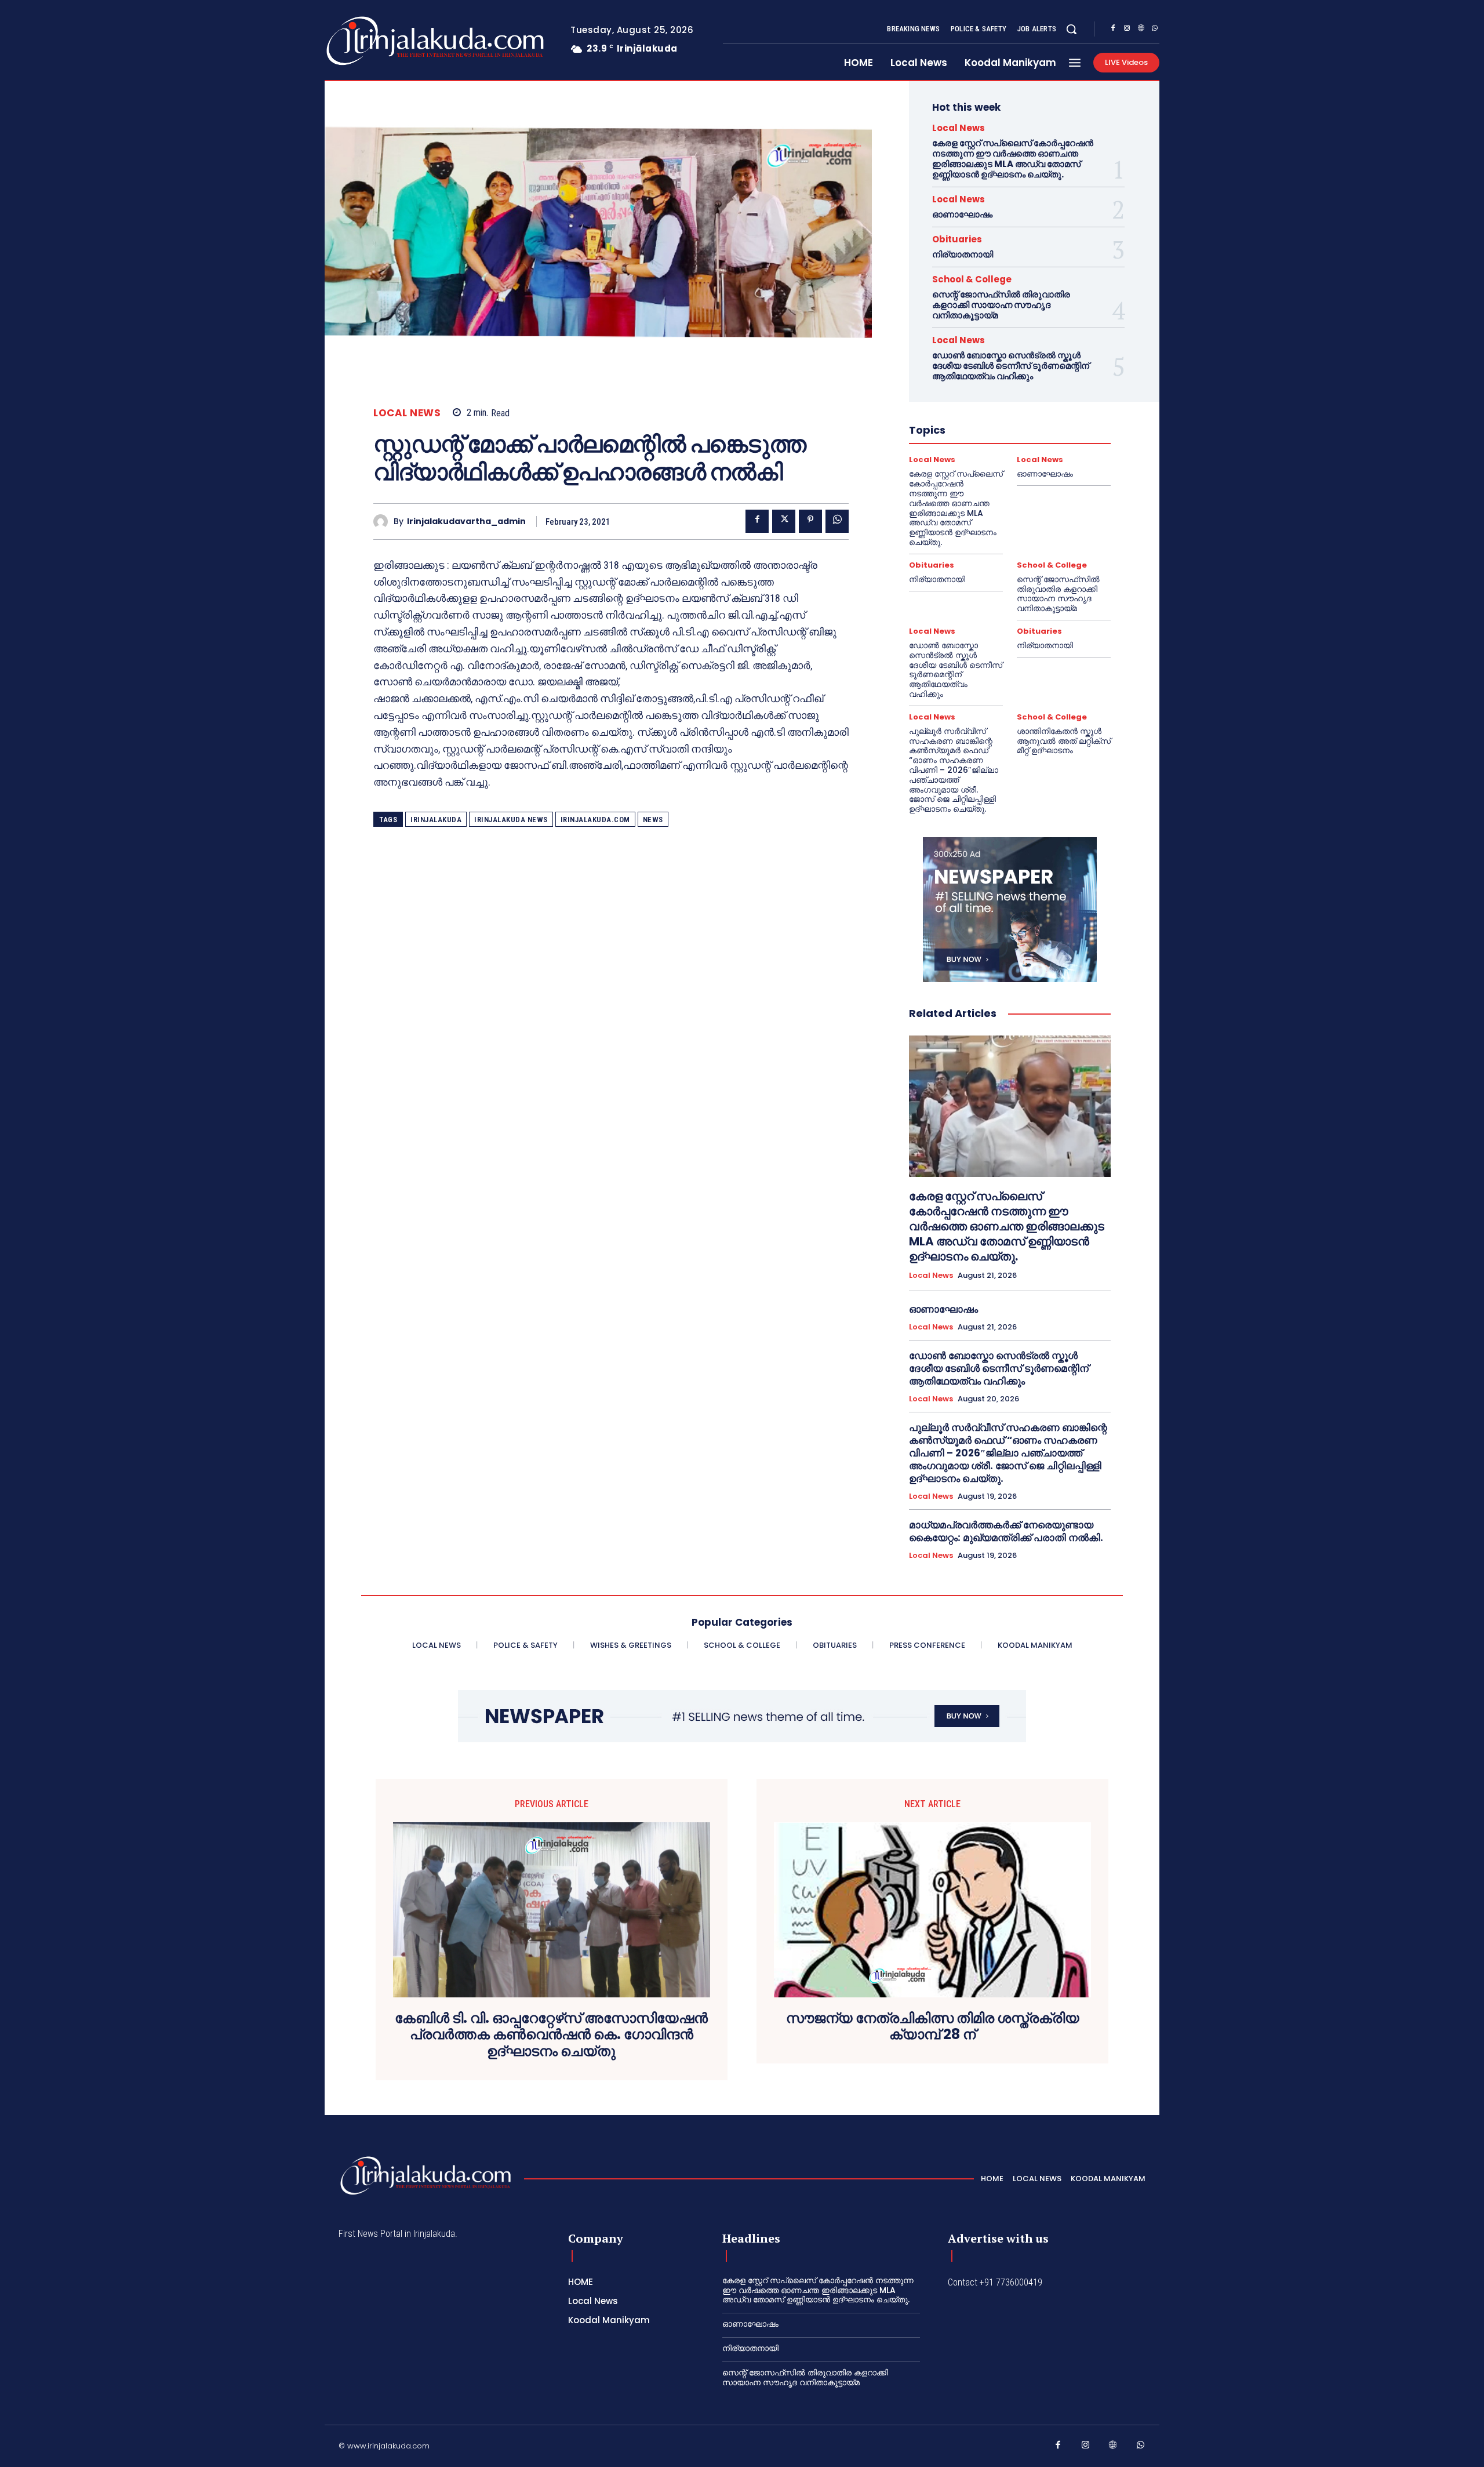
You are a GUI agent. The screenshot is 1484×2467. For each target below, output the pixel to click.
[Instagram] (1127, 30)
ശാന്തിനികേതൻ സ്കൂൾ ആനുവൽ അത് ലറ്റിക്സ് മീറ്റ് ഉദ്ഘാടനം (1064, 741)
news (653, 820)
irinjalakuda (436, 820)
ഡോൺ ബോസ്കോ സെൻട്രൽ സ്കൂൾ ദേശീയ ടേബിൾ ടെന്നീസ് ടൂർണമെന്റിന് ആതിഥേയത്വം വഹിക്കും (1011, 366)
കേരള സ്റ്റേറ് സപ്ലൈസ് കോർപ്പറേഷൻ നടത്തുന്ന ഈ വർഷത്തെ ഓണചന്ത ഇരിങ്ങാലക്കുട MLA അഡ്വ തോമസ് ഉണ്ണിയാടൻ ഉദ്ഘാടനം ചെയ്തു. (1013, 159)
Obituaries (957, 239)
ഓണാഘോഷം (962, 214)
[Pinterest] (810, 521)
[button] (1071, 29)
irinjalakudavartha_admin (466, 522)
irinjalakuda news (511, 820)
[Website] (1141, 30)
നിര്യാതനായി (963, 254)
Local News (407, 413)
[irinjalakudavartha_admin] (383, 522)
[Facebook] (1113, 30)
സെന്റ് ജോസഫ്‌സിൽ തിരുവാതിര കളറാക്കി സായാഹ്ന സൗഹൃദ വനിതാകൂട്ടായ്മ (1001, 305)
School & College (972, 279)
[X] (784, 521)
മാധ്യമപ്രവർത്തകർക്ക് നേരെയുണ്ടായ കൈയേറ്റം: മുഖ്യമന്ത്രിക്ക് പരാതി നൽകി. (1006, 1531)
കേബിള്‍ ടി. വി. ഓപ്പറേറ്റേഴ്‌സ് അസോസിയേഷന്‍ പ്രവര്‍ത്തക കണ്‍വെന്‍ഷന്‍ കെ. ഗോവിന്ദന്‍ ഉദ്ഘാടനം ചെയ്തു (551, 2035)
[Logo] (389, 41)
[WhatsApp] (1155, 30)
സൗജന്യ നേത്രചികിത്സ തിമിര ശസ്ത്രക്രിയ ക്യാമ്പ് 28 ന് (933, 2027)
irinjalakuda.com (595, 820)
